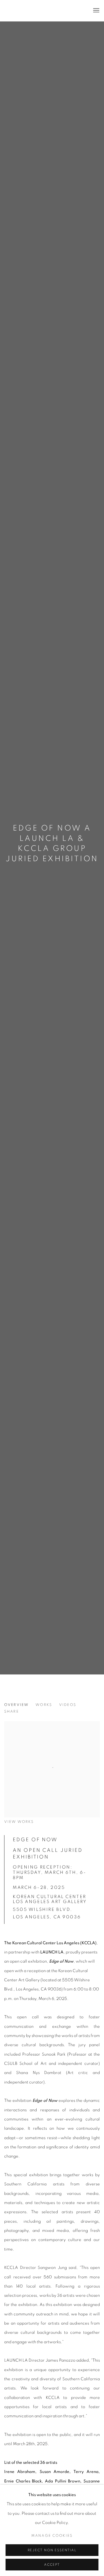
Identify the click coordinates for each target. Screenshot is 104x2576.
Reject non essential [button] (52, 2550)
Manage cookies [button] (52, 2536)
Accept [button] (52, 2565)
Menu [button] (96, 11)
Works (44, 1705)
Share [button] (12, 1711)
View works (19, 1822)
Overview (16, 1705)
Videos (68, 1705)
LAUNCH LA (29, 11)
